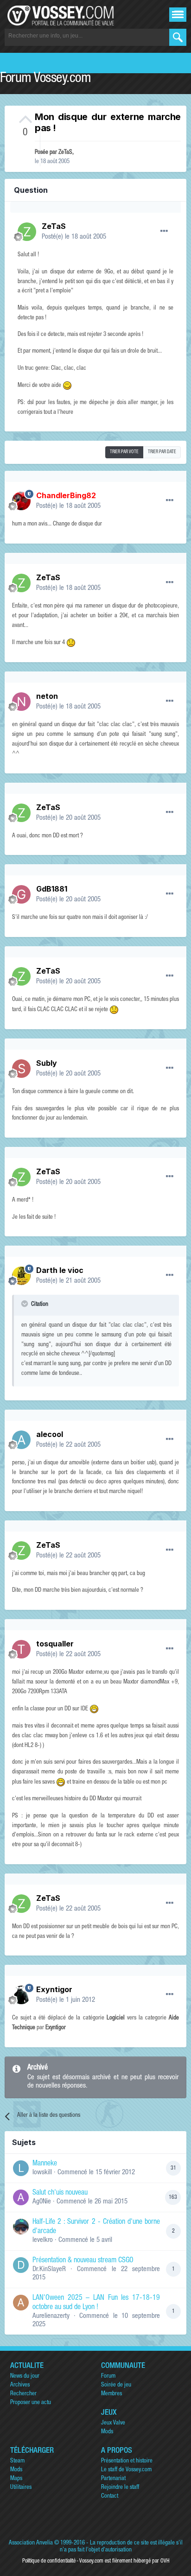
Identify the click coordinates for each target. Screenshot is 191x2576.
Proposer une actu (31, 2403)
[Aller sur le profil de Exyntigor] (21, 1995)
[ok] (178, 37)
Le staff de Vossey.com (126, 2470)
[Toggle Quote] (25, 1304)
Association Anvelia (31, 2543)
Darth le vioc (60, 1270)
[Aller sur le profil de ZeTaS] (27, 232)
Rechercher (23, 2394)
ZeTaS (65, 153)
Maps (16, 2479)
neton (47, 696)
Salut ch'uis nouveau (60, 2193)
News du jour (25, 2377)
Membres (111, 2394)
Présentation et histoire (127, 2461)
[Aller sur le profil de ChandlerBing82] (21, 501)
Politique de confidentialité (49, 2561)
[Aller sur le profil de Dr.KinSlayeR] (21, 2265)
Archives (20, 2385)
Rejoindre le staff (120, 2488)
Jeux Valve (113, 2423)
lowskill (42, 2173)
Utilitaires (21, 2488)
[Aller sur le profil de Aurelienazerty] (21, 2303)
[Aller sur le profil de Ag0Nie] (21, 2197)
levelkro (43, 2240)
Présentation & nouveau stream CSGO (83, 2261)
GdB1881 (52, 889)
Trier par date (162, 452)
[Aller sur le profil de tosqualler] (21, 1649)
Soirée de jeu (116, 2385)
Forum (108, 2377)
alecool (50, 1434)
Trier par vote (124, 452)
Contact (110, 2497)
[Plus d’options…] (164, 231)
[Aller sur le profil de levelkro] (21, 2227)
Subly (47, 1063)
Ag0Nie (42, 2202)
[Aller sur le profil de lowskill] (21, 2168)
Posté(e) (74, 237)
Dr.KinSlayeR (49, 2269)
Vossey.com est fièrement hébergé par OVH (124, 2561)
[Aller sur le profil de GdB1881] (21, 894)
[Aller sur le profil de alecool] (21, 1440)
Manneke (45, 2164)
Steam (17, 2461)
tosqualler (55, 1644)
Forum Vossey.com (45, 79)
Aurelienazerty (51, 2316)
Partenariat (113, 2479)
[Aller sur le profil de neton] (21, 702)
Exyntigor (54, 1989)
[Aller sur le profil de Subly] (21, 1069)
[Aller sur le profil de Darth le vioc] (21, 1276)
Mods (107, 2432)
